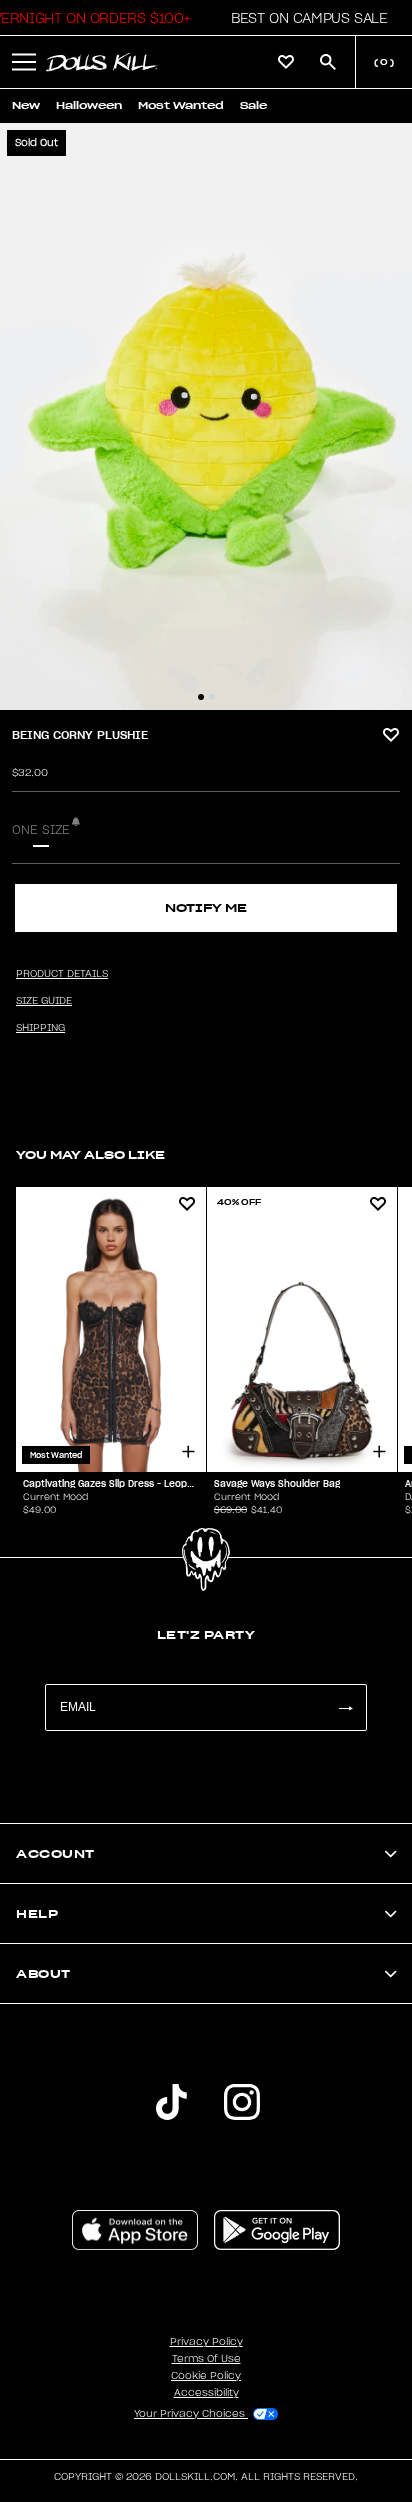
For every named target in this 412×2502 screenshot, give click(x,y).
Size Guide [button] (44, 1001)
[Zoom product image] (206, 416)
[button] (303, 18)
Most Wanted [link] (181, 105)
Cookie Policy (206, 2376)
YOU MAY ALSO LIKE (90, 1154)
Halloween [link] (89, 105)
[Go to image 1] (201, 697)
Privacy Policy (206, 2342)
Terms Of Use (206, 2359)
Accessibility (206, 2393)
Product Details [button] (62, 974)
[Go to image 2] (212, 697)
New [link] (26, 105)
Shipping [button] (40, 1028)
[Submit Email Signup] (345, 1707)
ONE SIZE (41, 830)
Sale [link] (253, 105)
